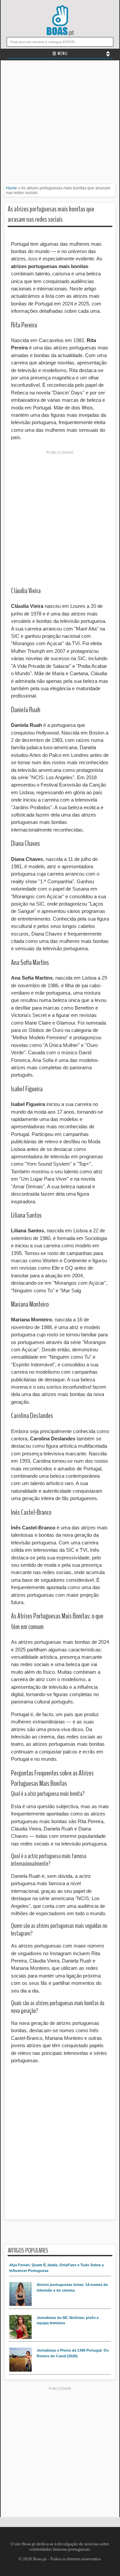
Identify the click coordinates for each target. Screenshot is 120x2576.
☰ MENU (60, 54)
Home (11, 188)
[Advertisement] (60, 124)
